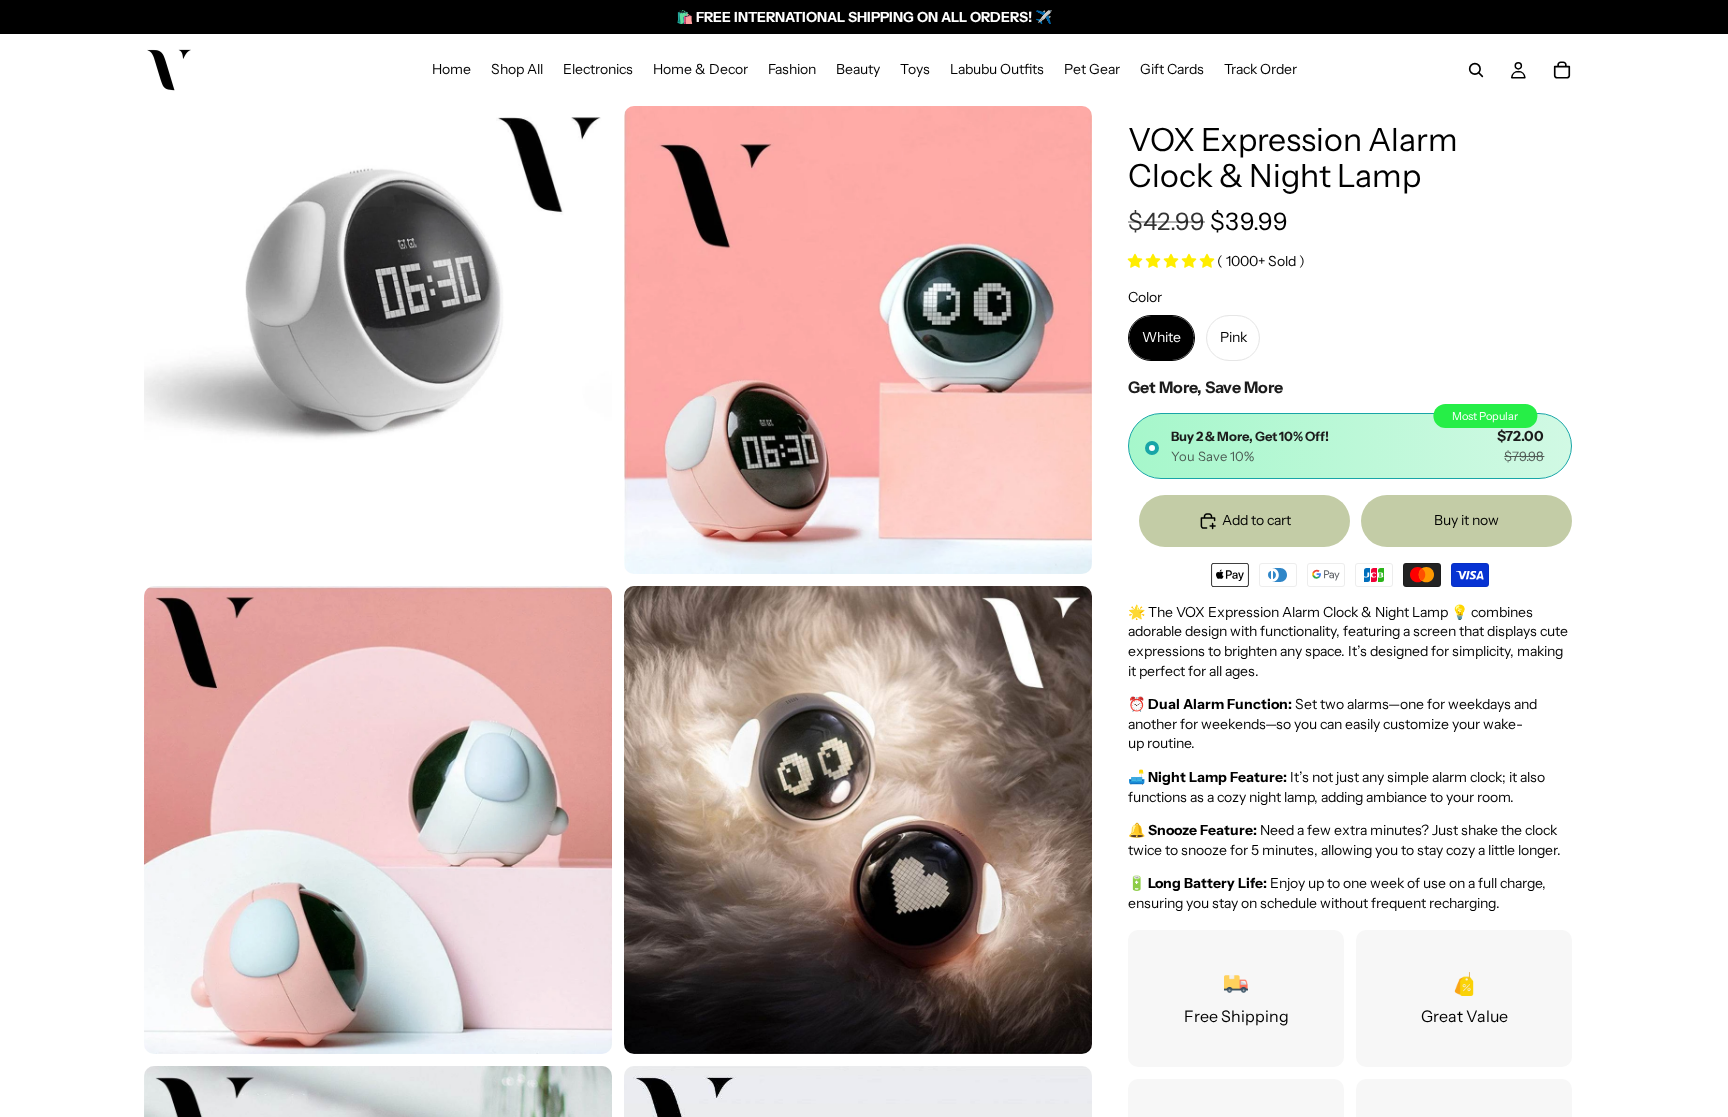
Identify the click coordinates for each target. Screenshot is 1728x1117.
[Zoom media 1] (378, 340)
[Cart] (1562, 70)
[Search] (1476, 70)
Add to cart (1256, 520)
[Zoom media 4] (858, 820)
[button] (1172, 261)
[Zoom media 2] (858, 340)
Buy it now (1466, 520)
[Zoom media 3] (378, 820)
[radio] (1350, 446)
